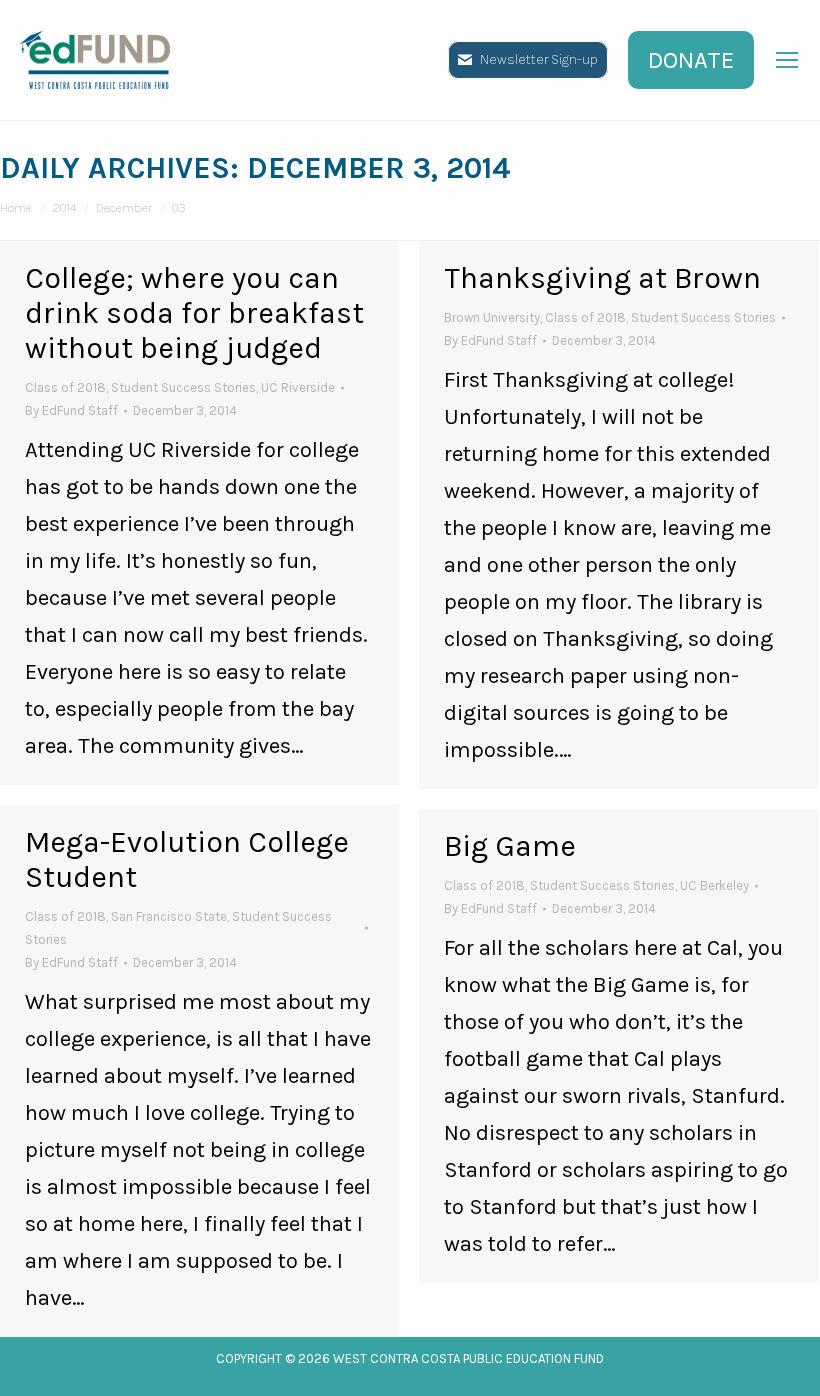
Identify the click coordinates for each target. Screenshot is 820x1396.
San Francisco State (169, 916)
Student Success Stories (183, 387)
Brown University (492, 317)
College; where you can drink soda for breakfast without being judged (194, 313)
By (71, 410)
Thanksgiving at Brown (602, 278)
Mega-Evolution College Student (187, 859)
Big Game (510, 846)
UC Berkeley (714, 885)
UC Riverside (298, 387)
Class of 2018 (65, 387)
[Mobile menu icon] (787, 60)
